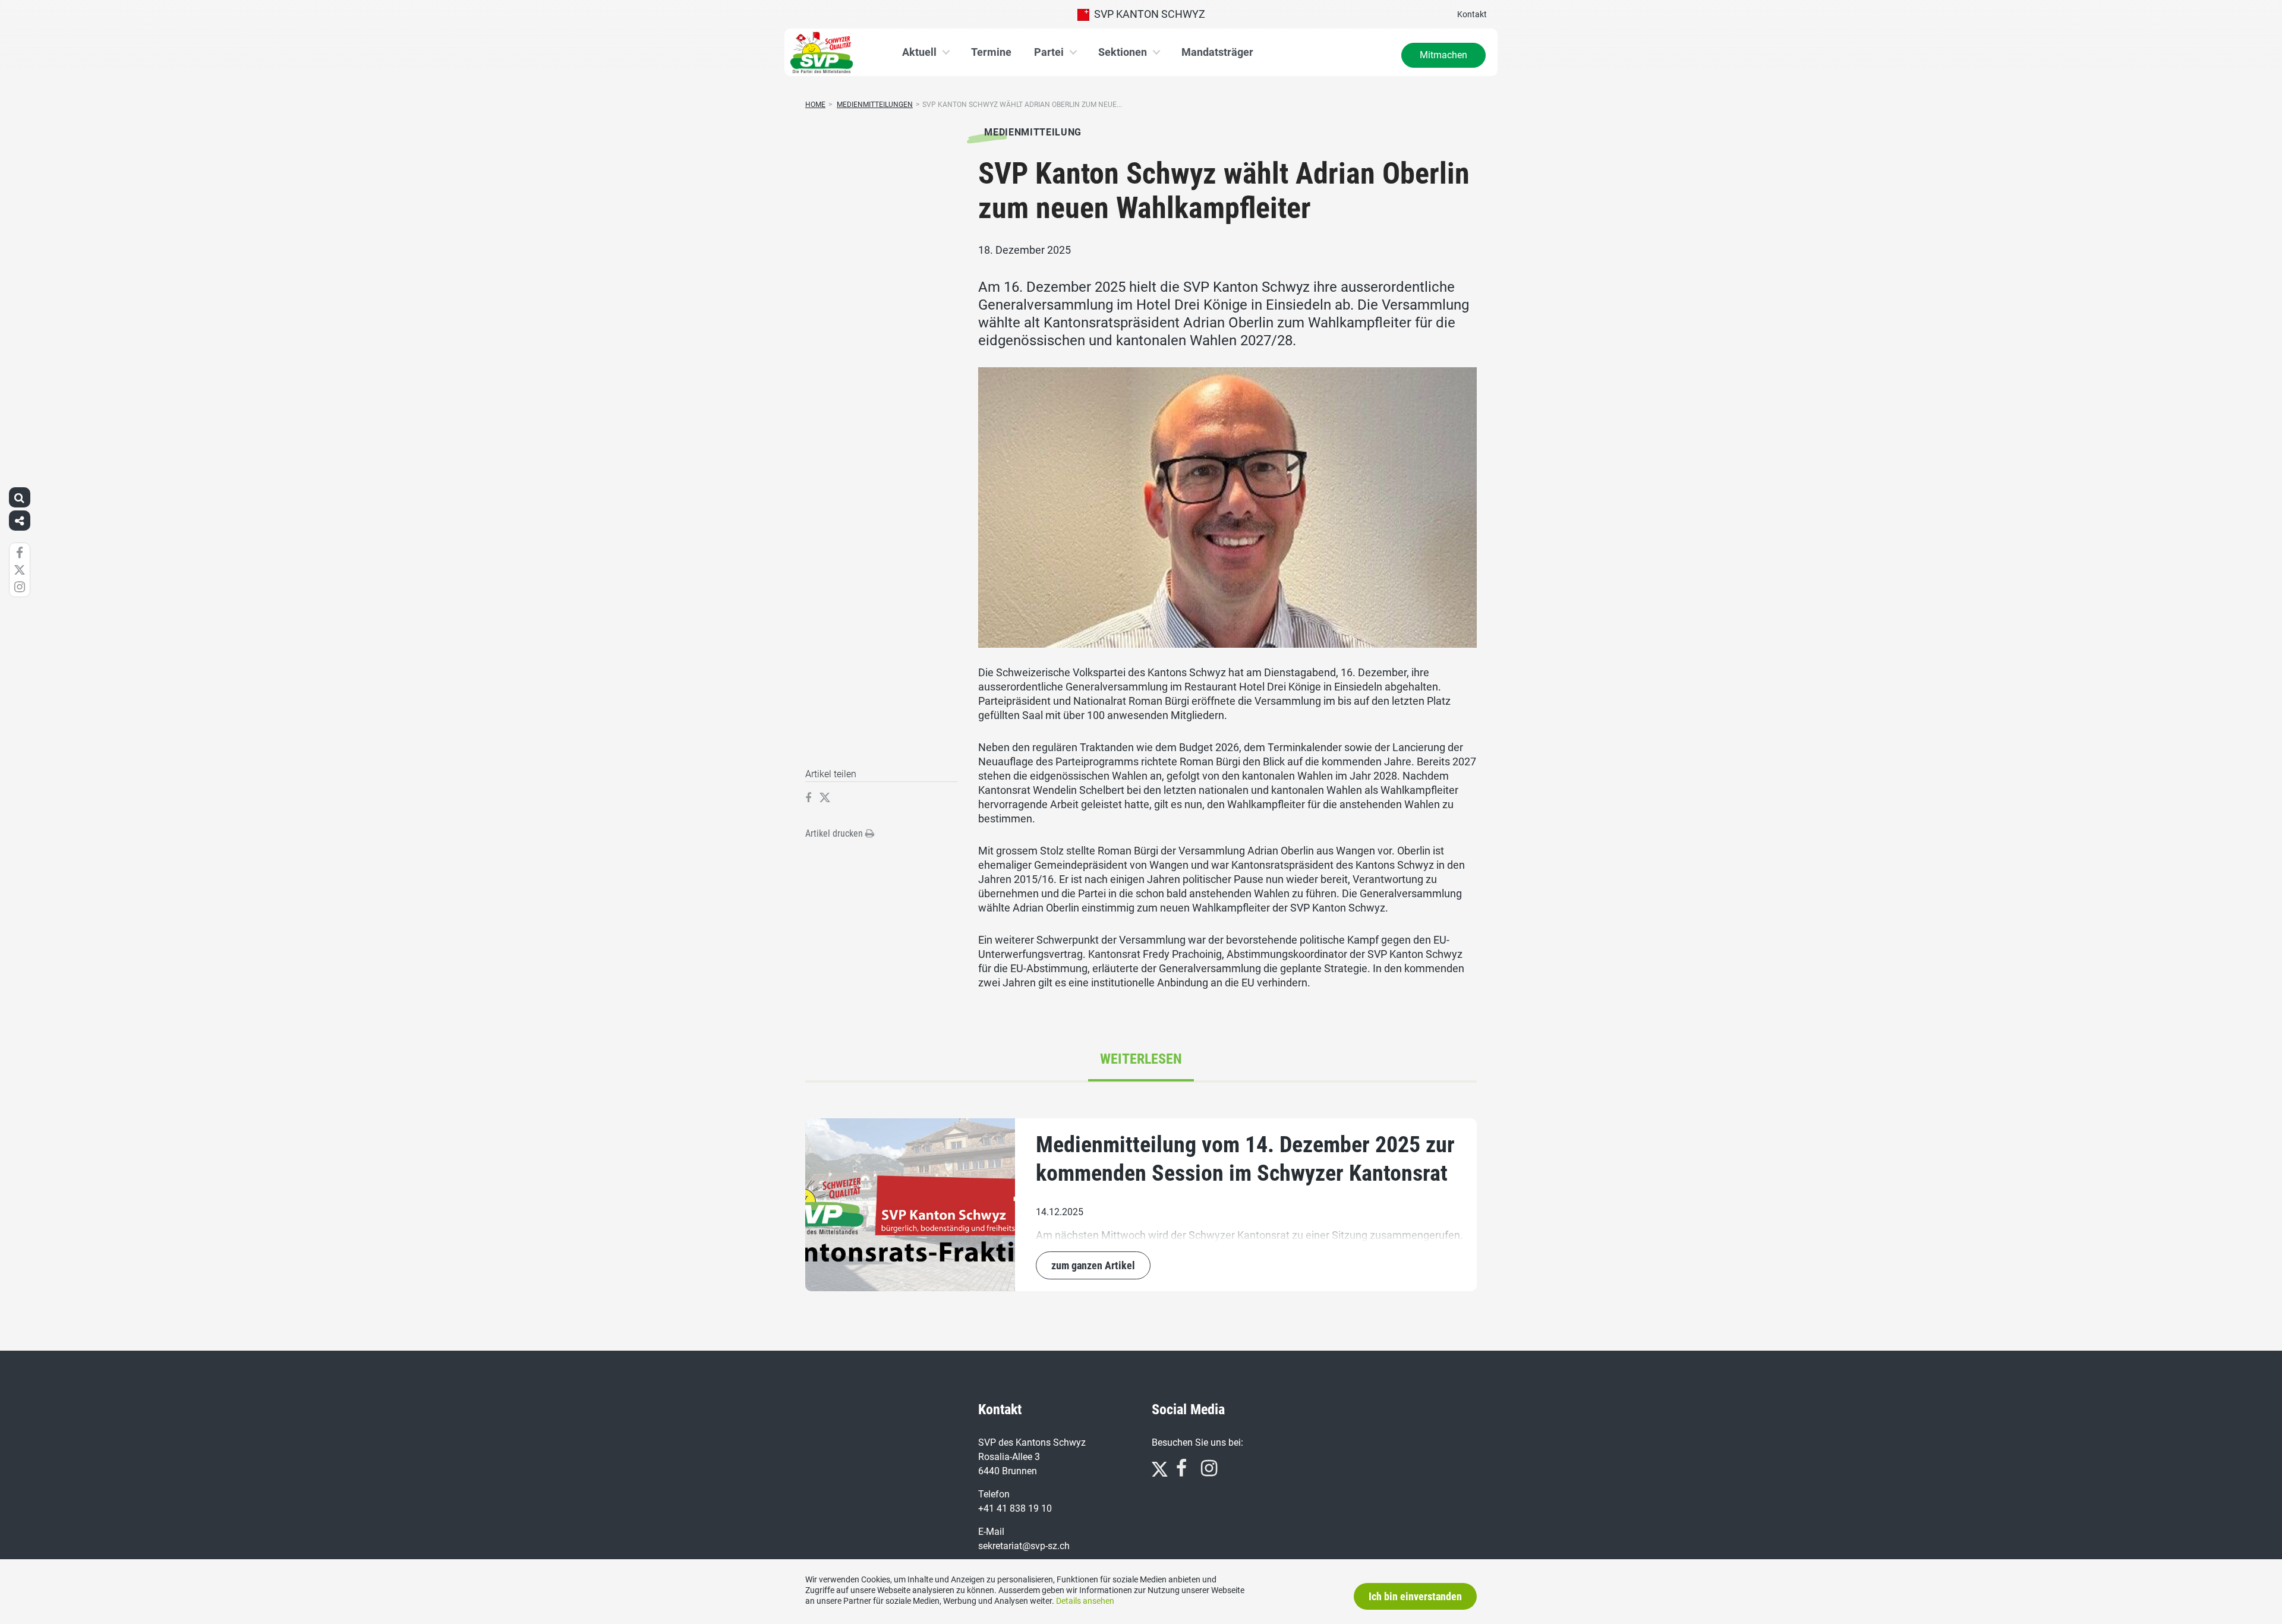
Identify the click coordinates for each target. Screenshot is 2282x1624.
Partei (1049, 52)
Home (815, 105)
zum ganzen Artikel (1093, 1265)
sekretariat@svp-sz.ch (1024, 1546)
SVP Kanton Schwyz (1147, 14)
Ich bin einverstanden (1415, 1596)
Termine (991, 52)
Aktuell (919, 52)
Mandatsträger (1217, 52)
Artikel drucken (835, 833)
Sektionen (1123, 52)
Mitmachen (1443, 55)
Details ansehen (1085, 1601)
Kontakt (1472, 14)
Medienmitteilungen (875, 105)
